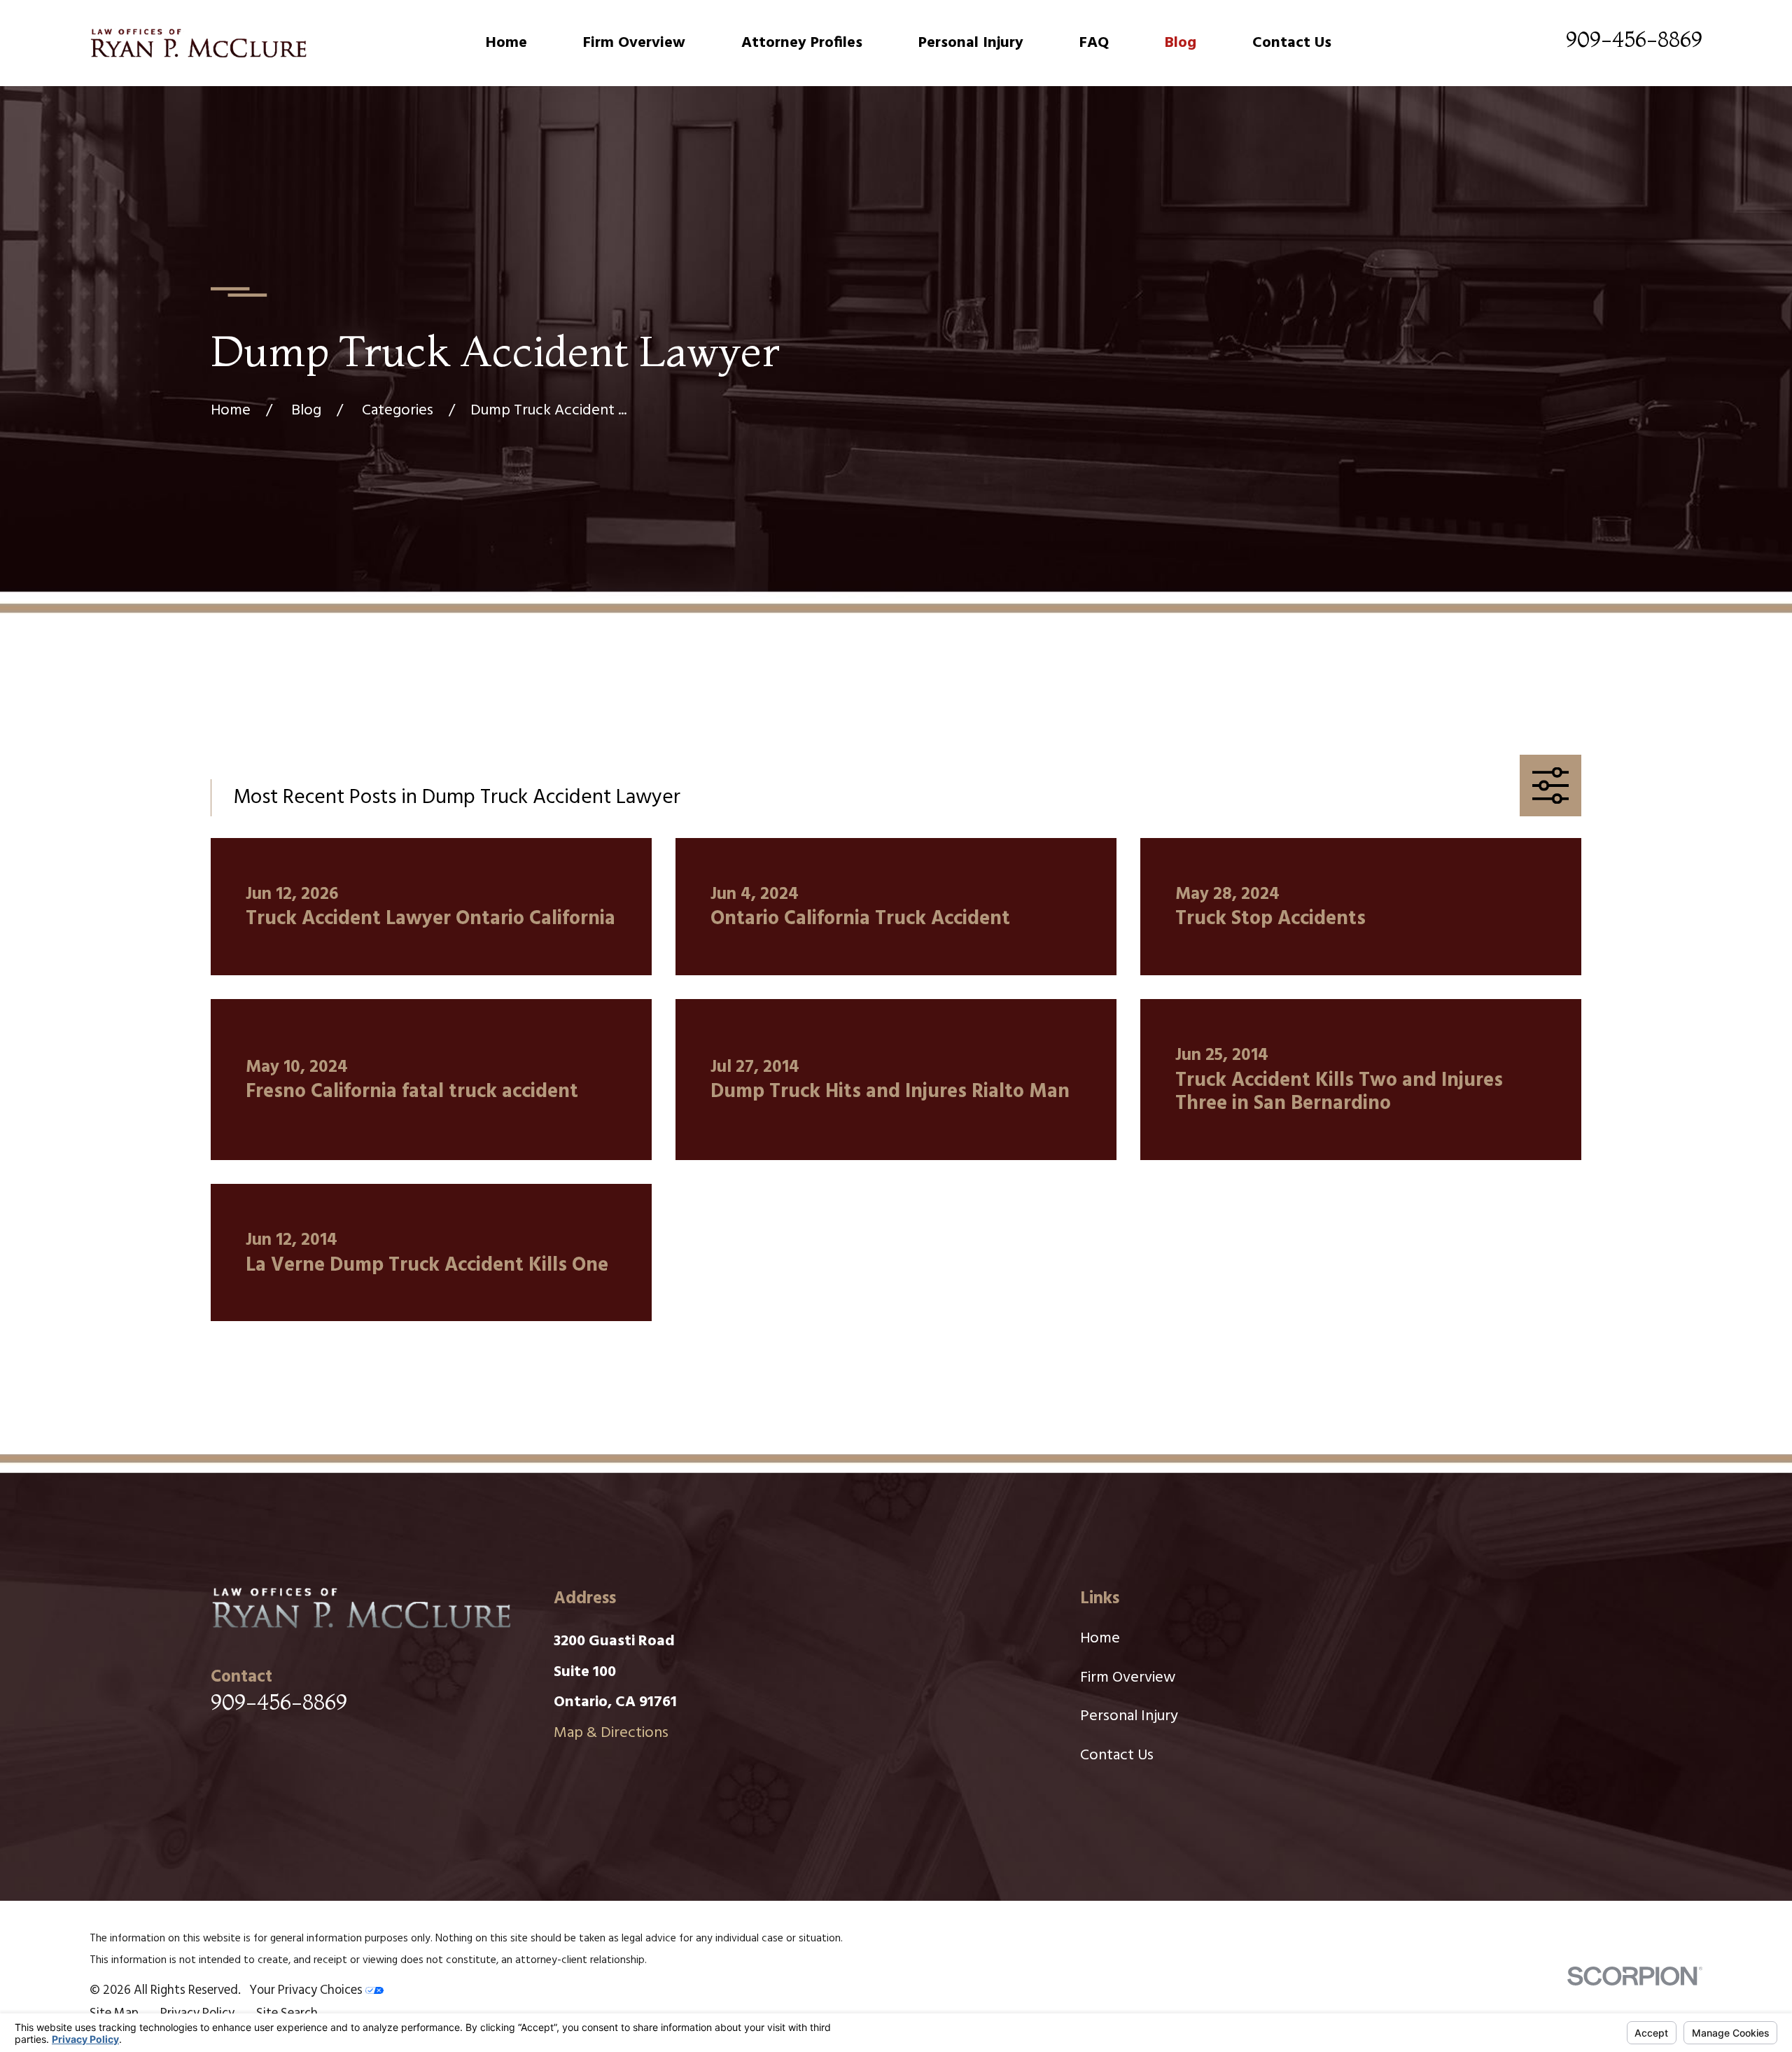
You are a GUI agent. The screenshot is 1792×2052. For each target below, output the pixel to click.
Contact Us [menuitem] (1292, 43)
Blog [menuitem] (1181, 43)
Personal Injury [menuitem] (971, 43)
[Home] (198, 43)
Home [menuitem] (506, 43)
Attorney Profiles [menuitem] (802, 43)
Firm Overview (1128, 1678)
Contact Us (1117, 1756)
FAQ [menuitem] (1094, 43)
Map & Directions (611, 1733)
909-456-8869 (1634, 39)
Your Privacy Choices (307, 1991)
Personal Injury (1129, 1716)
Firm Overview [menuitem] (634, 43)
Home (1100, 1639)
